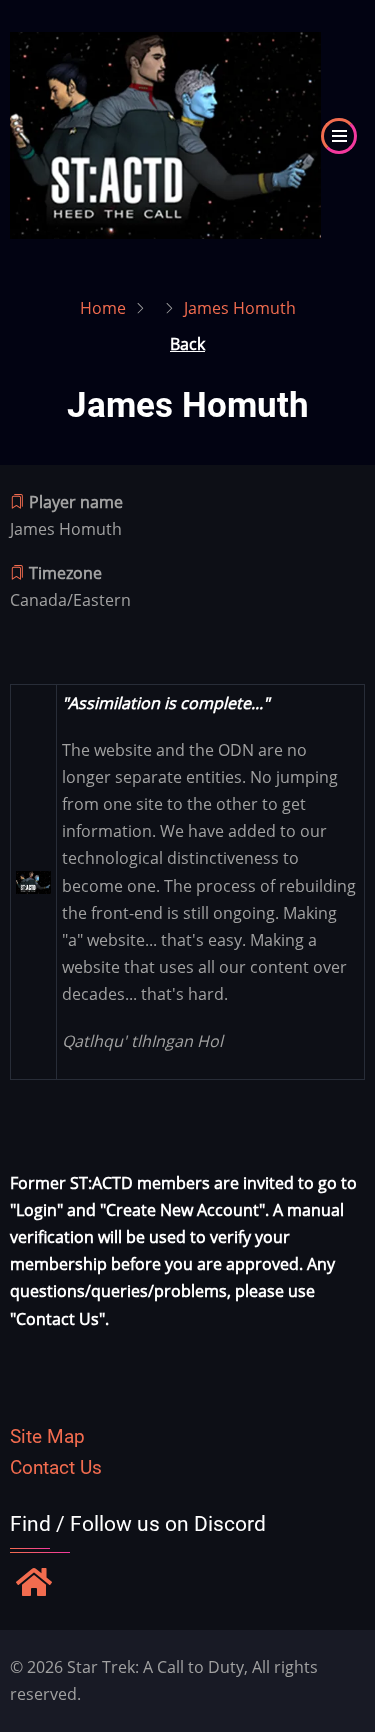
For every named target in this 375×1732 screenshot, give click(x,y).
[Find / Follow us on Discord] (34, 1584)
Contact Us (56, 1467)
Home (103, 308)
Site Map (47, 1436)
